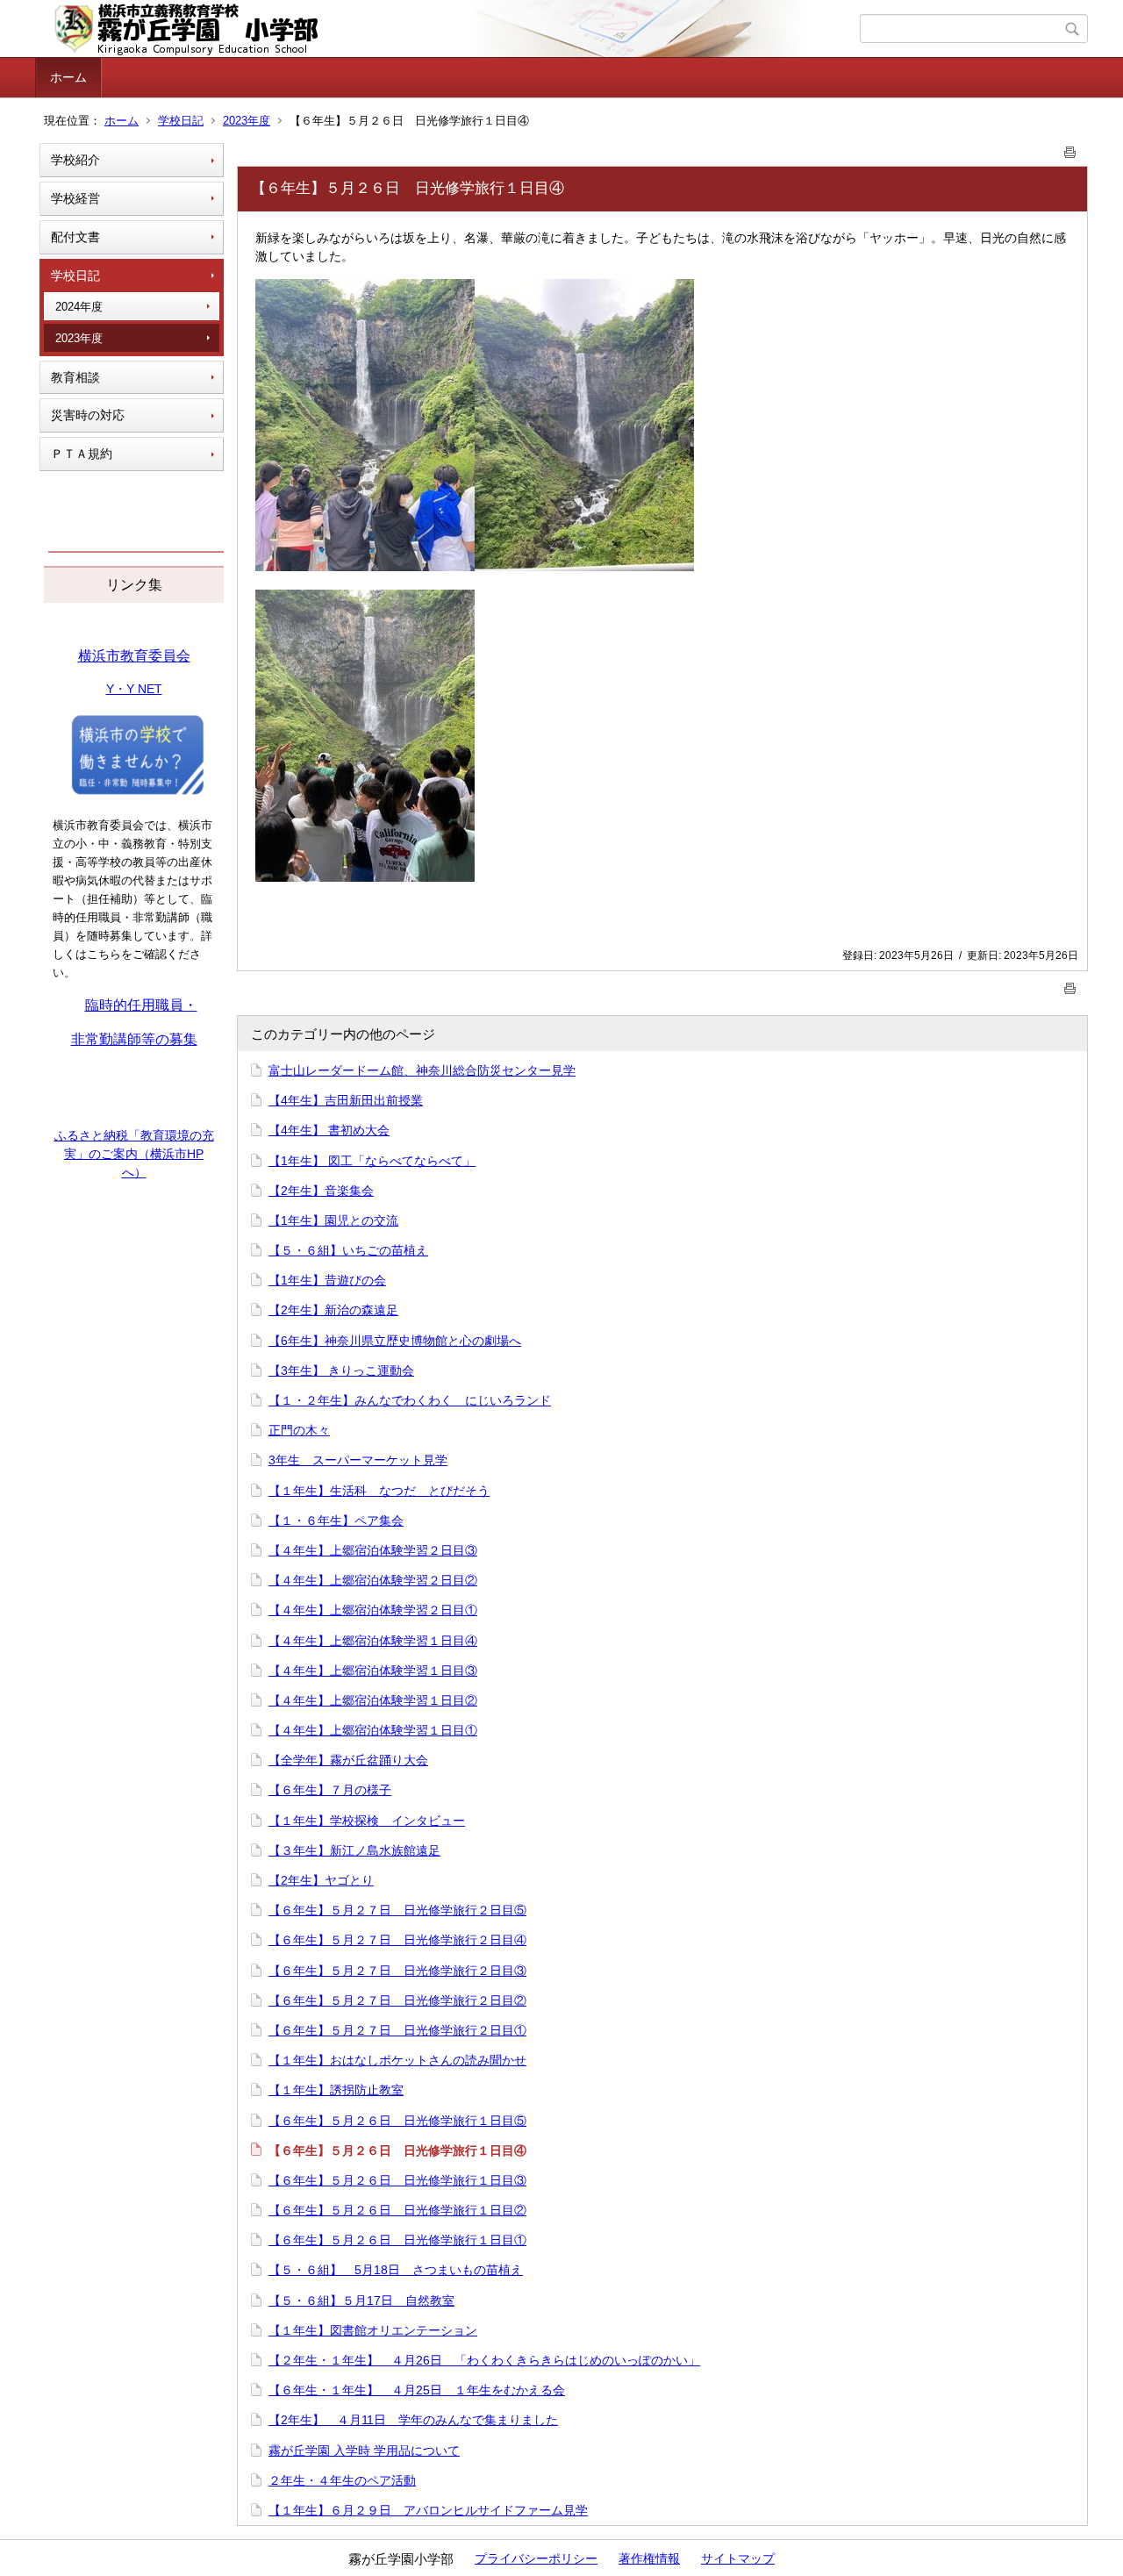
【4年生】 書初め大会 (329, 1130)
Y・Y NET (134, 689)
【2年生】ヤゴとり (321, 1880)
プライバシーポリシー (536, 2558)
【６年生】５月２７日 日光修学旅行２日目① (397, 2030)
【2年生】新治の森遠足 (333, 1310)
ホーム (68, 77)
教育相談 (75, 377)
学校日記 (181, 121)
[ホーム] (450, 29)
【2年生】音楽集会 (321, 1191)
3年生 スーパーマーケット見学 (358, 1460)
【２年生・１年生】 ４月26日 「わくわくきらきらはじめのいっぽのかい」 (484, 2360)
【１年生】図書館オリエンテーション (373, 2330)
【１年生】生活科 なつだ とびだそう (379, 1491)
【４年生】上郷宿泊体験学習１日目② (373, 1700)
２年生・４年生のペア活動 (342, 2480)
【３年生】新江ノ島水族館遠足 (354, 1850)
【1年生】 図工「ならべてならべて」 (372, 1161)
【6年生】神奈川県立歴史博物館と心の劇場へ (395, 1341)
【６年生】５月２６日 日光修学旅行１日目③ (397, 2180)
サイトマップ (738, 2558)
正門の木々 (299, 1430)
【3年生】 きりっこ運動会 (341, 1370)
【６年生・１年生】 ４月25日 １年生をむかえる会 (417, 2390)
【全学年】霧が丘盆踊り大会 (348, 1760)
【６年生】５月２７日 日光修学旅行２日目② (397, 2000)
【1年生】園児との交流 (333, 1220)
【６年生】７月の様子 (330, 1790)
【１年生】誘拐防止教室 (336, 2090)
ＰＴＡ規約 (82, 454)
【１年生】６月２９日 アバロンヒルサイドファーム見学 (428, 2510)
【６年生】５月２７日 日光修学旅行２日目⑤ (397, 1910)
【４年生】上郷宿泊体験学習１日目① (373, 1730)
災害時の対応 (88, 415)
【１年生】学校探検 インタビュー (367, 1821)
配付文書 (75, 237)
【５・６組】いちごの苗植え (348, 1250)
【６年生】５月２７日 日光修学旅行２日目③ (397, 1971)
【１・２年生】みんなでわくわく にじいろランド (410, 1400)
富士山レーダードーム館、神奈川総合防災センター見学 (422, 1070)
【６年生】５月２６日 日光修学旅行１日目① (397, 2240)
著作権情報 (649, 2558)
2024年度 (79, 307)
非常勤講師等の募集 (134, 1039)
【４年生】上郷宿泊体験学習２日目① (373, 1610)
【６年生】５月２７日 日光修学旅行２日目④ (397, 1940)
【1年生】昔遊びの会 (327, 1280)
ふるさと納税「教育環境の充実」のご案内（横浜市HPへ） (134, 1154)
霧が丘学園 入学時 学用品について (364, 2451)
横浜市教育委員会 (134, 656)
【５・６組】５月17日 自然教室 (361, 2301)
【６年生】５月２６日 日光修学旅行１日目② (397, 2210)
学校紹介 (75, 160)
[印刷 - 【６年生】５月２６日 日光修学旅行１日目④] (1070, 149)
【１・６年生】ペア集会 (336, 1521)
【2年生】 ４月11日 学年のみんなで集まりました (413, 2420)
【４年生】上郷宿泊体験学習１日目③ (373, 1671)
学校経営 (75, 198)
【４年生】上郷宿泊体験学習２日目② (373, 1580)
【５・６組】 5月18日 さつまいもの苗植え (396, 2270)
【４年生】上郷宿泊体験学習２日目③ (373, 1550)
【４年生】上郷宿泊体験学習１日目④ (373, 1641)
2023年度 (247, 121)
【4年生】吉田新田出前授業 (346, 1100)
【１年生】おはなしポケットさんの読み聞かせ (397, 2060)
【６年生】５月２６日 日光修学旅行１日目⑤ (397, 2121)
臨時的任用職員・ (141, 1005)
